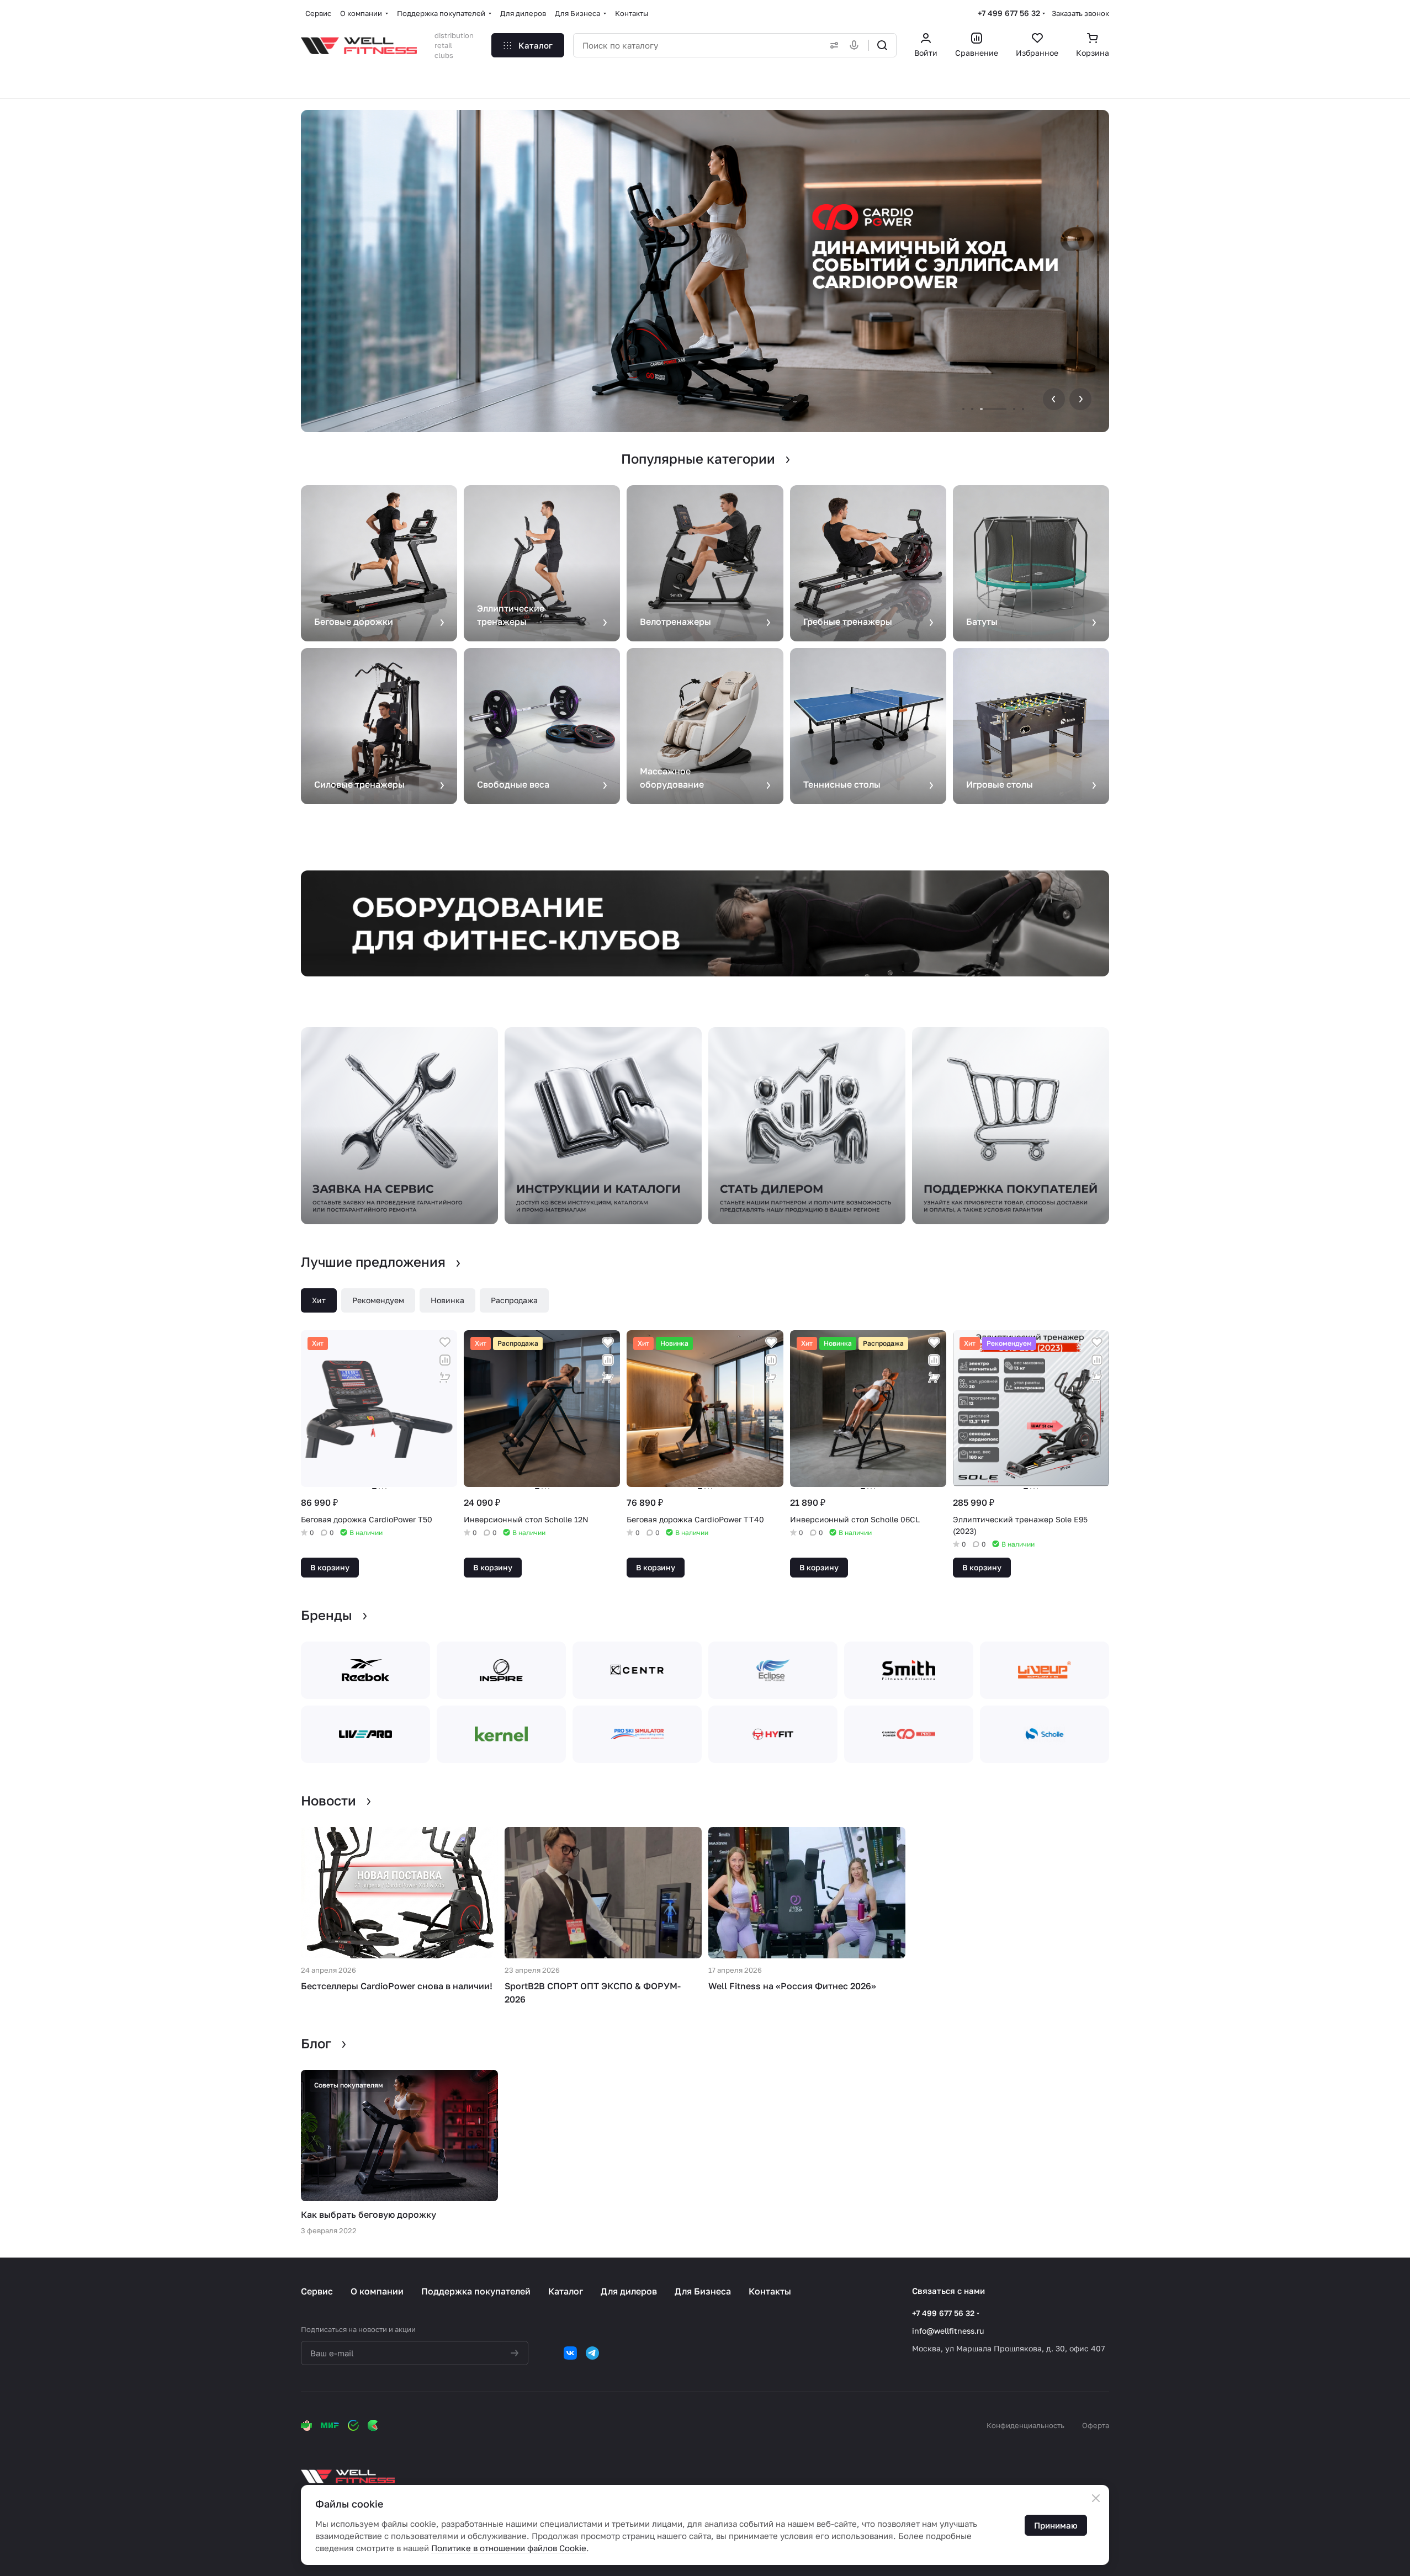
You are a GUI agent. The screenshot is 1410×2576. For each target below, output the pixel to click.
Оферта (1096, 2425)
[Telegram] (592, 2353)
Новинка (447, 1300)
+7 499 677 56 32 (1009, 13)
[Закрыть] (1096, 2498)
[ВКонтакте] (570, 2353)
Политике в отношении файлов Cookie (509, 2548)
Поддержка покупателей (476, 2291)
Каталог (566, 2291)
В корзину (330, 1567)
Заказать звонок (1080, 13)
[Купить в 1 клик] (445, 1378)
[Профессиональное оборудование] (705, 923)
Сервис (317, 2291)
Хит (319, 1300)
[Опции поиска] (832, 45)
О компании (377, 2291)
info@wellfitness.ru (948, 2331)
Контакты (770, 2291)
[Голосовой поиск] (856, 45)
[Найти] (882, 45)
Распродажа (514, 1300)
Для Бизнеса (703, 2291)
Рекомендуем (378, 1300)
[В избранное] (445, 1342)
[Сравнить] (445, 1360)
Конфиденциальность (1025, 2425)
